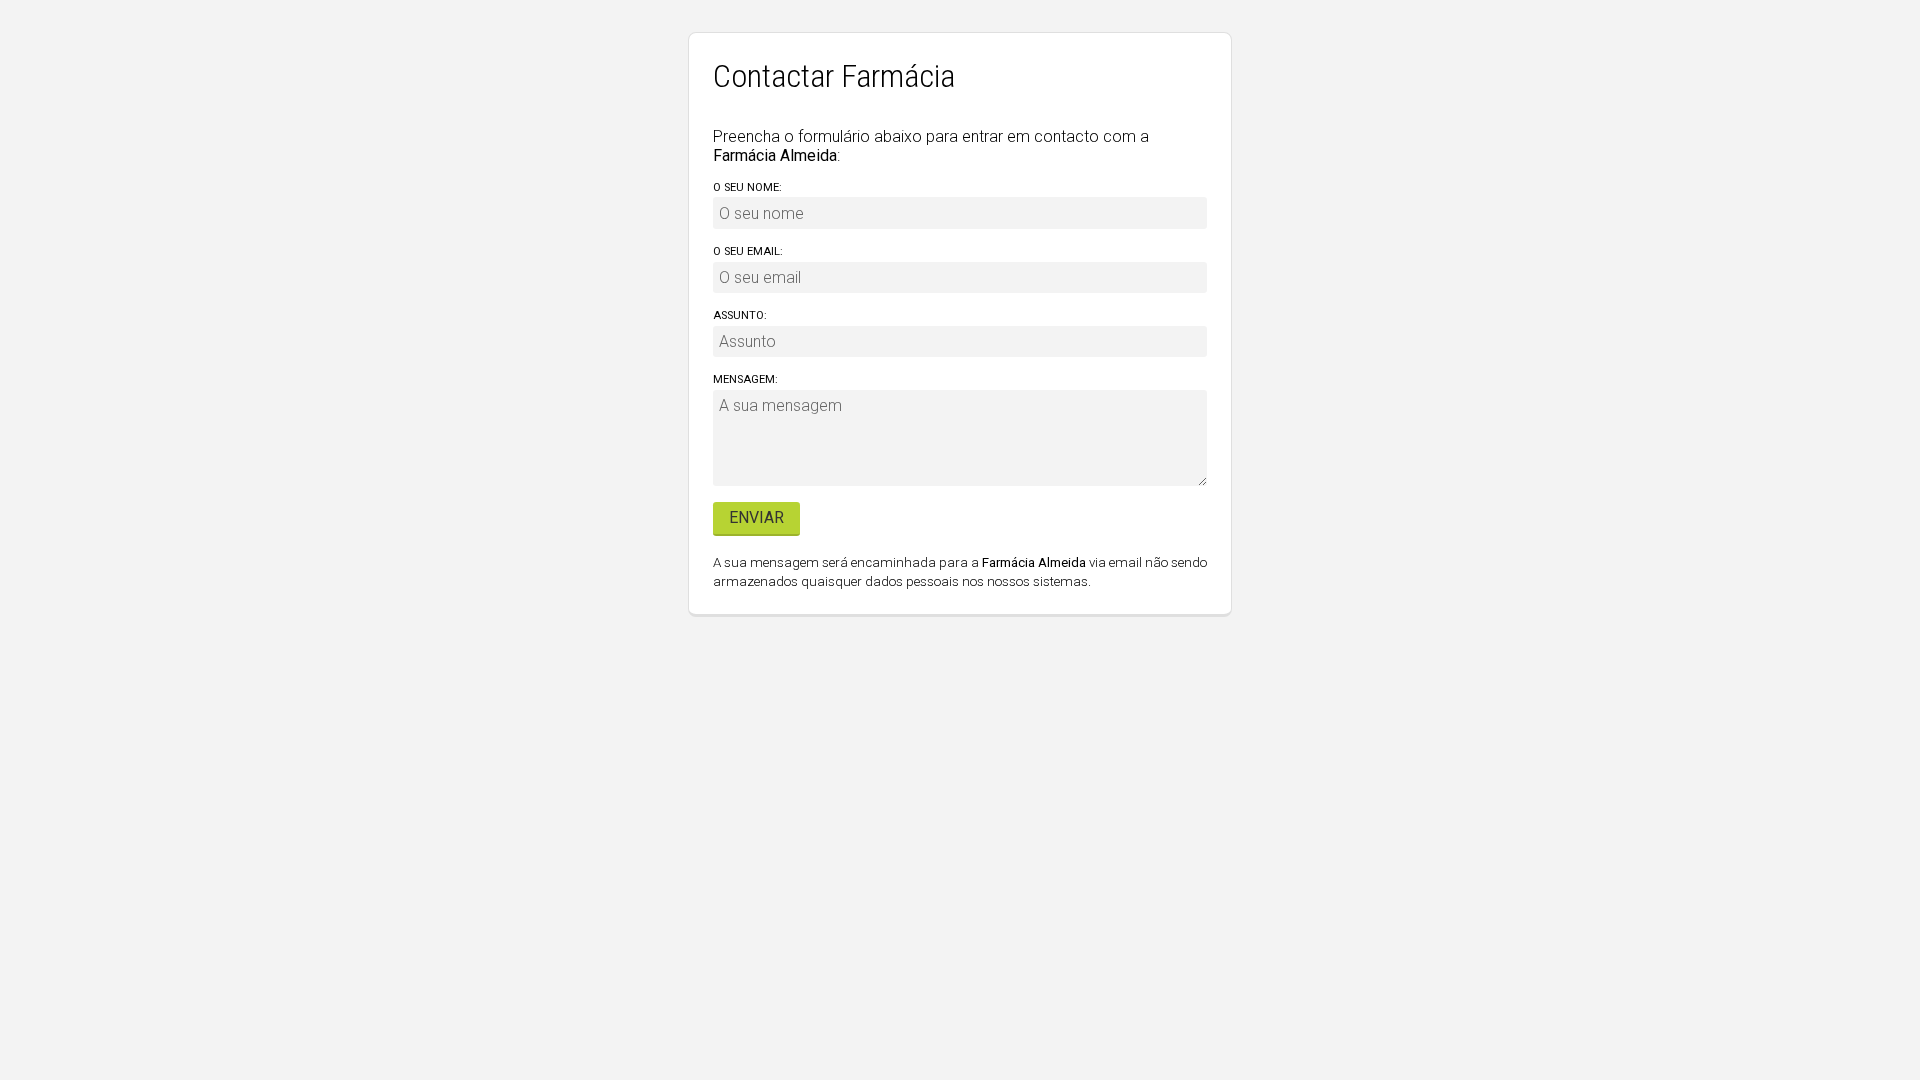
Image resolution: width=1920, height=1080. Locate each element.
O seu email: (748, 251)
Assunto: (740, 315)
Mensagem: (745, 379)
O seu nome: (747, 187)
